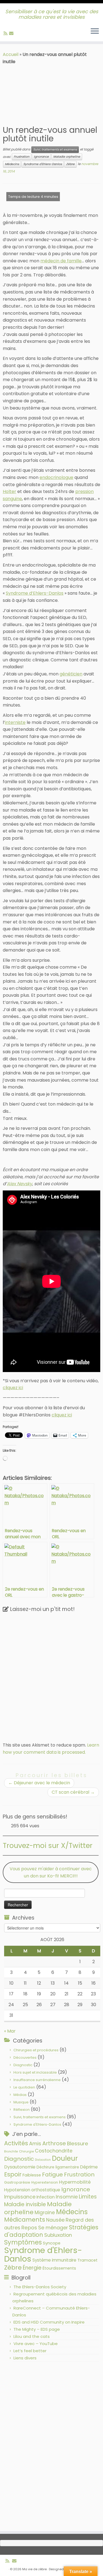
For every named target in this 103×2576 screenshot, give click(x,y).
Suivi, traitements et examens (55, 149)
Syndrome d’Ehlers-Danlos (35, 593)
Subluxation (58, 2235)
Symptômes (23, 2242)
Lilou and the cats (32, 2336)
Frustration (22, 157)
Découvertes (25, 2058)
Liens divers (25, 2358)
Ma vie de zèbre (34, 2569)
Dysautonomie (20, 2167)
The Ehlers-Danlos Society (40, 2287)
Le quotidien (24, 2087)
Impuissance (20, 2197)
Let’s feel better (30, 2351)
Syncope (52, 2243)
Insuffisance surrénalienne (37, 2080)
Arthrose (54, 2143)
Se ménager (53, 2228)
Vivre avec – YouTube (36, 2344)
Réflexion (22, 2110)
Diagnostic (23, 2065)
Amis (35, 2143)
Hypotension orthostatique (32, 2190)
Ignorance (41, 157)
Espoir (13, 2174)
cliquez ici (13, 1388)
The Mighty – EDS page (37, 2329)
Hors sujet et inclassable (35, 2072)
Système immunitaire (54, 2260)
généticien (71, 674)
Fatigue (52, 2174)
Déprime (89, 2167)
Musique (21, 2102)
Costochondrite (54, 2151)
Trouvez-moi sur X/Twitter (48, 1845)
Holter (9, 491)
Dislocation (43, 2160)
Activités (16, 2143)
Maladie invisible (25, 2204)
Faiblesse (32, 2175)
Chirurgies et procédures (36, 2050)
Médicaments (25, 2220)
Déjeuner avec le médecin (39, 1783)
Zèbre (70, 164)
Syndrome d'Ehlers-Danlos (43, 164)
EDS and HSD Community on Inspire (49, 2322)
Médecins (12, 164)
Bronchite (11, 2151)
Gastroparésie (17, 2182)
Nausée (55, 2220)
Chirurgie (26, 2151)
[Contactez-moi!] (12, 33)
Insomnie (67, 2197)
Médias (20, 2095)
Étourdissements (59, 2268)
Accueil (11, 54)
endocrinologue (56, 477)
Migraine (45, 2213)
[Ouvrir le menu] (95, 31)
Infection (46, 2197)
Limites (88, 2197)
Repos (29, 2228)
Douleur (65, 2158)
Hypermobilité (75, 2182)
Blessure (78, 2143)
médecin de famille (61, 261)
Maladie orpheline (67, 157)
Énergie (32, 2268)
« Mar (10, 2031)
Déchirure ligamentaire (58, 2167)
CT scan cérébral (73, 1792)
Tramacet (87, 2260)
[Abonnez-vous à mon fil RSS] (6, 33)
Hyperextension (45, 2182)
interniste (15, 722)
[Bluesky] (16, 33)
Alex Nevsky (20, 1184)
